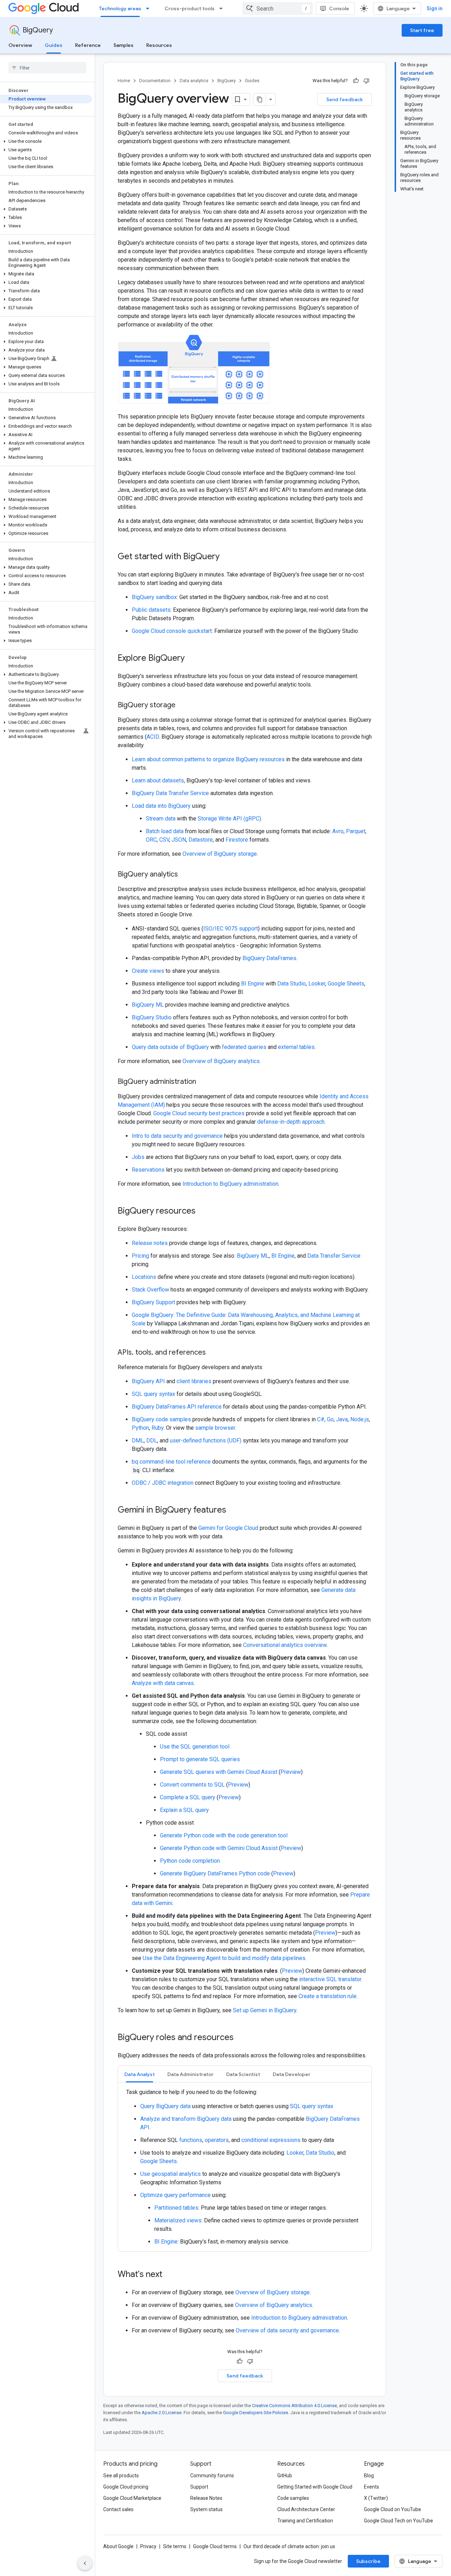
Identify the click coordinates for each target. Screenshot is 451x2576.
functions (191, 2140)
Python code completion (190, 1861)
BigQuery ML (148, 1005)
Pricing (140, 1256)
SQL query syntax (153, 1394)
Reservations (148, 1170)
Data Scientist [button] (243, 2074)
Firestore (237, 840)
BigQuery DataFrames (269, 958)
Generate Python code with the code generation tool (224, 1835)
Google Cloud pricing (126, 2487)
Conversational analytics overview (285, 1645)
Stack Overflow (150, 1290)
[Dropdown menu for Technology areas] (150, 8)
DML (138, 1440)
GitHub (285, 2476)
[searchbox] (47, 68)
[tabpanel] (245, 2167)
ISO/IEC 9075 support (231, 929)
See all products (121, 2476)
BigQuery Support (153, 1302)
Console (339, 8)
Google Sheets (346, 984)
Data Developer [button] (292, 2074)
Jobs (138, 1157)
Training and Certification (305, 2521)
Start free (422, 30)
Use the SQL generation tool (195, 1747)
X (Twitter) (376, 2498)
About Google (118, 2546)
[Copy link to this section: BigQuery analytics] (185, 875)
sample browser (215, 1428)
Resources (159, 45)
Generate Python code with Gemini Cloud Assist (219, 1848)
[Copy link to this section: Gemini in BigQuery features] (233, 1510)
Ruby (157, 1428)
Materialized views (178, 2220)
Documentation (155, 81)
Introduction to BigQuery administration (230, 1184)
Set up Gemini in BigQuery (265, 2010)
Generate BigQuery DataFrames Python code (215, 1873)
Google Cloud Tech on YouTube (399, 2521)
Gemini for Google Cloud (228, 1528)
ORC (151, 840)
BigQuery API (148, 1381)
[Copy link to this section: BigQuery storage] (183, 706)
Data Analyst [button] (140, 2074)
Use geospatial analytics (171, 2174)
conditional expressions (271, 2140)
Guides (54, 45)
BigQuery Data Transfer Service (170, 793)
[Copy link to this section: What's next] (169, 2275)
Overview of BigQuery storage (220, 854)
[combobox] (278, 8)
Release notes (150, 1243)
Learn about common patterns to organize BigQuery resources (208, 759)
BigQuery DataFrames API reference (177, 1407)
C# (321, 1419)
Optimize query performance (175, 2195)
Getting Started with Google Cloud (315, 2487)
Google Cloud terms (215, 2546)
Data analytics (194, 81)
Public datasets (151, 610)
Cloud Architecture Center (306, 2509)
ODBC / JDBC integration (163, 1483)
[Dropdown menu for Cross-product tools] (223, 8)
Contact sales (118, 2509)
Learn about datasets (158, 780)
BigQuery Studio (152, 1017)
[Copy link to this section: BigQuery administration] (203, 1082)
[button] (46, 141)
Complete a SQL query (188, 1797)
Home (124, 81)
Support (199, 2487)
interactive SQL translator (330, 1979)
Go (330, 1419)
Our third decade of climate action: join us (289, 2546)
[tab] (140, 2074)
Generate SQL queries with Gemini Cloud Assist (219, 1772)
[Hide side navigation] (85, 2563)
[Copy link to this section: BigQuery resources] (203, 1211)
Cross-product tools (190, 8)
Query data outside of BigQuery (170, 1047)
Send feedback (345, 99)
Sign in (435, 8)
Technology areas (120, 8)
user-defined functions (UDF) (206, 1440)
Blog (369, 2476)
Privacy (148, 2546)
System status (206, 2509)
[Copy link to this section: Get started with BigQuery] (227, 557)
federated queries (244, 1047)
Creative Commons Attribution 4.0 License (294, 2406)
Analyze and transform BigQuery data (186, 2119)
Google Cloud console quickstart (172, 631)
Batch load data (165, 831)
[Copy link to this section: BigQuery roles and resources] (241, 2038)
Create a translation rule (328, 1996)
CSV (164, 840)
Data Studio (292, 984)
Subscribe (368, 2561)
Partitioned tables (176, 2208)
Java (342, 1419)
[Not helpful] (366, 81)
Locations (144, 1277)
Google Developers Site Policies (256, 2413)
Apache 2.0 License (162, 2413)
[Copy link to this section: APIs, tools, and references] (213, 1353)
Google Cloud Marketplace (132, 2498)
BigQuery (38, 30)
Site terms (175, 2546)
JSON (179, 840)
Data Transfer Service (334, 1256)
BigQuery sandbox (154, 597)
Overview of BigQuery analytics (221, 1061)
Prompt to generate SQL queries (200, 1759)
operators (217, 2140)
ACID (153, 737)
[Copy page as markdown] (260, 99)
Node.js (360, 1419)
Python (140, 1428)
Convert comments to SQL (192, 1785)
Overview (20, 45)
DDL (152, 1440)
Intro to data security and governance (177, 1136)
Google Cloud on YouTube (393, 2509)
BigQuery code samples (161, 1419)
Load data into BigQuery (161, 806)
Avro (338, 831)
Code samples (293, 2498)
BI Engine (253, 984)
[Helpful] (356, 81)
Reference (88, 45)
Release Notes (206, 2498)
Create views (148, 971)
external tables (296, 1047)
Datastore (201, 840)
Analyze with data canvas (163, 1683)
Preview (291, 1772)
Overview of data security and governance (287, 2330)
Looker (317, 984)
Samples (123, 45)
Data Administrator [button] (190, 2074)
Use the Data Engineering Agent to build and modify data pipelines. (225, 1958)
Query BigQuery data (165, 2106)
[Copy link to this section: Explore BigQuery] (192, 659)
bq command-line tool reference (171, 1462)
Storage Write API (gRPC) (229, 819)
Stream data (161, 819)
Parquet (356, 831)
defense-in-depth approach (291, 1122)
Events (372, 2487)
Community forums (212, 2476)
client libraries (194, 1381)
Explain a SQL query (184, 1810)
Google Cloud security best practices (199, 1113)
